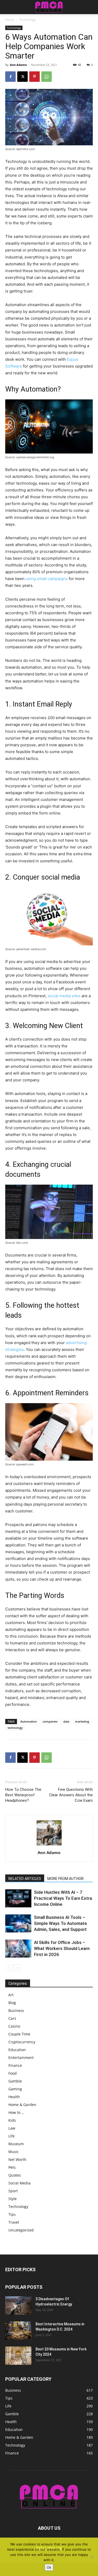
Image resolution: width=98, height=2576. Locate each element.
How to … (16, 2112)
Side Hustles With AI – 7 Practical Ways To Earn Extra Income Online (63, 1898)
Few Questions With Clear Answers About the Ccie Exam (71, 1795)
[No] (91, 2557)
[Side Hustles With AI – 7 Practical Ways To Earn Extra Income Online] (18, 1898)
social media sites (64, 996)
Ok (49, 2567)
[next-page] (17, 1968)
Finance (15, 2065)
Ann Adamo (18, 65)
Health (14, 2097)
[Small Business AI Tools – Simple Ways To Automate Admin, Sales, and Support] (18, 1923)
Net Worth (17, 2159)
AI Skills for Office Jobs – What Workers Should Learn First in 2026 (62, 1948)
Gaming (15, 2089)
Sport (13, 2191)
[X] (22, 77)
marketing (82, 1721)
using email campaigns (47, 579)
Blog (12, 2003)
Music (14, 2152)
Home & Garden (22, 2105)
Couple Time (19, 2034)
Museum (16, 2144)
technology (15, 1728)
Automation (29, 1721)
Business (16, 2010)
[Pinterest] (34, 77)
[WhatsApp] (47, 77)
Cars (12, 2018)
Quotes (15, 2175)
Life (11, 2136)
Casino (14, 2026)
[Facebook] (10, 77)
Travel (14, 2222)
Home (10, 19)
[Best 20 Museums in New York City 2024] (18, 2356)
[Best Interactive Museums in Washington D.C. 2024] (18, 2331)
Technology (27, 19)
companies (50, 1721)
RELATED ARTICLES (25, 1879)
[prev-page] (8, 1968)
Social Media (19, 2183)
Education (17, 2050)
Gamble (15, 2081)
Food (13, 2073)
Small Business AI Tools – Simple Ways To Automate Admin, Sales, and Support (60, 1923)
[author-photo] (49, 1845)
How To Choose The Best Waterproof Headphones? (23, 1795)
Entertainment (21, 2058)
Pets (12, 2167)
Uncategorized (21, 2230)
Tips (12, 2214)
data (66, 1721)
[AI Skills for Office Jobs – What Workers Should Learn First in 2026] (18, 1949)
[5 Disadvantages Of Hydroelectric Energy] (18, 2305)
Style (13, 2199)
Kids (12, 2120)
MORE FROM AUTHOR (65, 1879)
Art (11, 1995)
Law (12, 2128)
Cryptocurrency (22, 2042)
